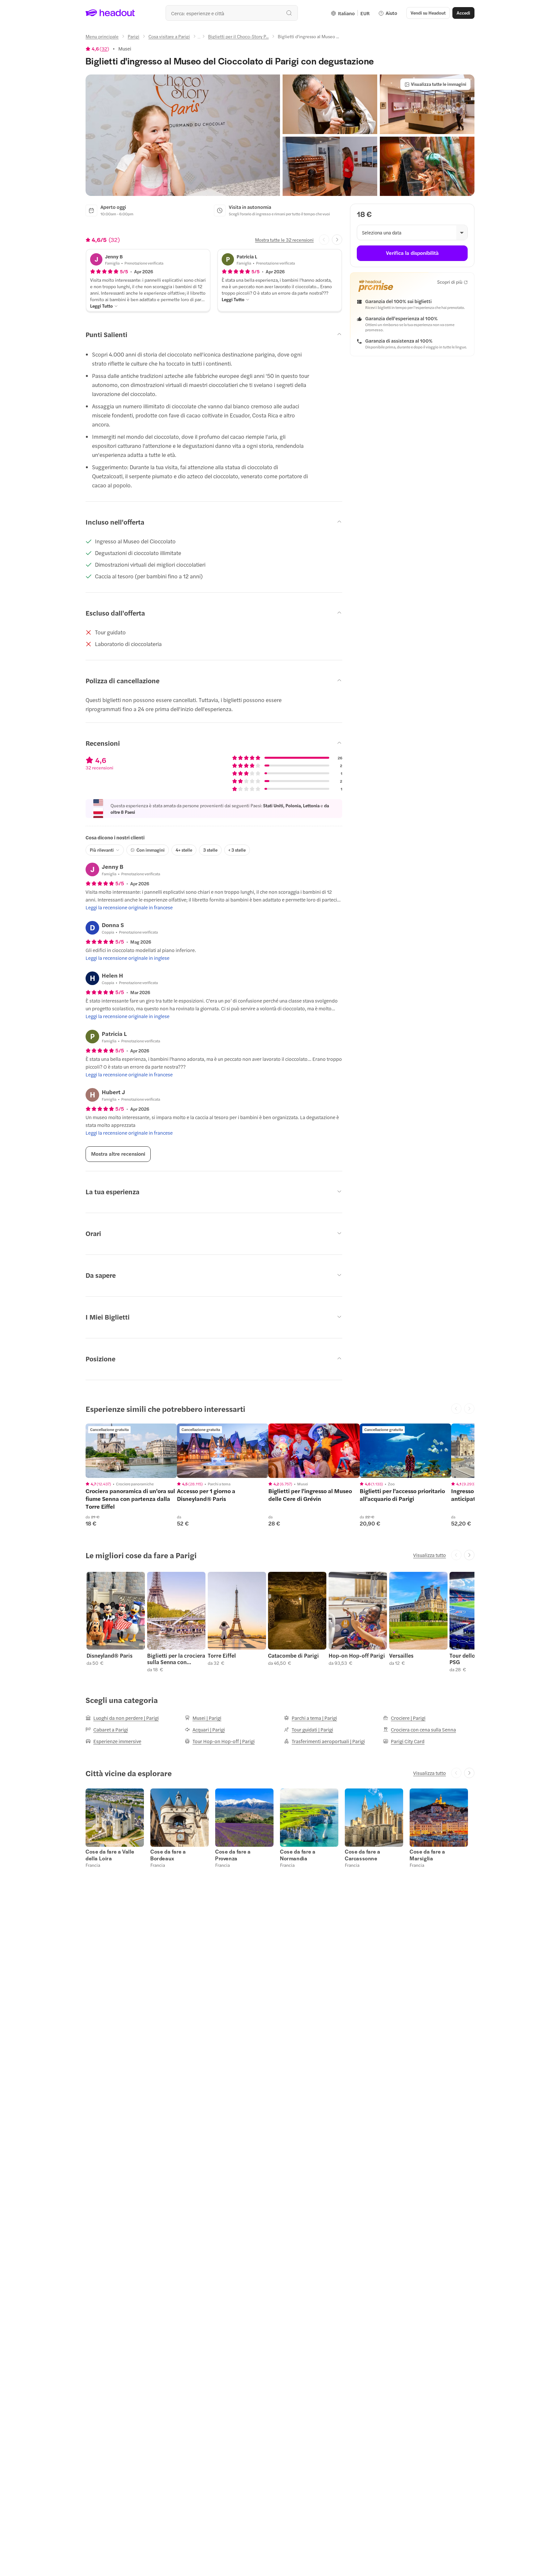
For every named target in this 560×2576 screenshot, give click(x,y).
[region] (131, 1451)
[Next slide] (337, 240)
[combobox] (232, 13)
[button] (183, 135)
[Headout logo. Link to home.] (110, 13)
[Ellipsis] (199, 38)
